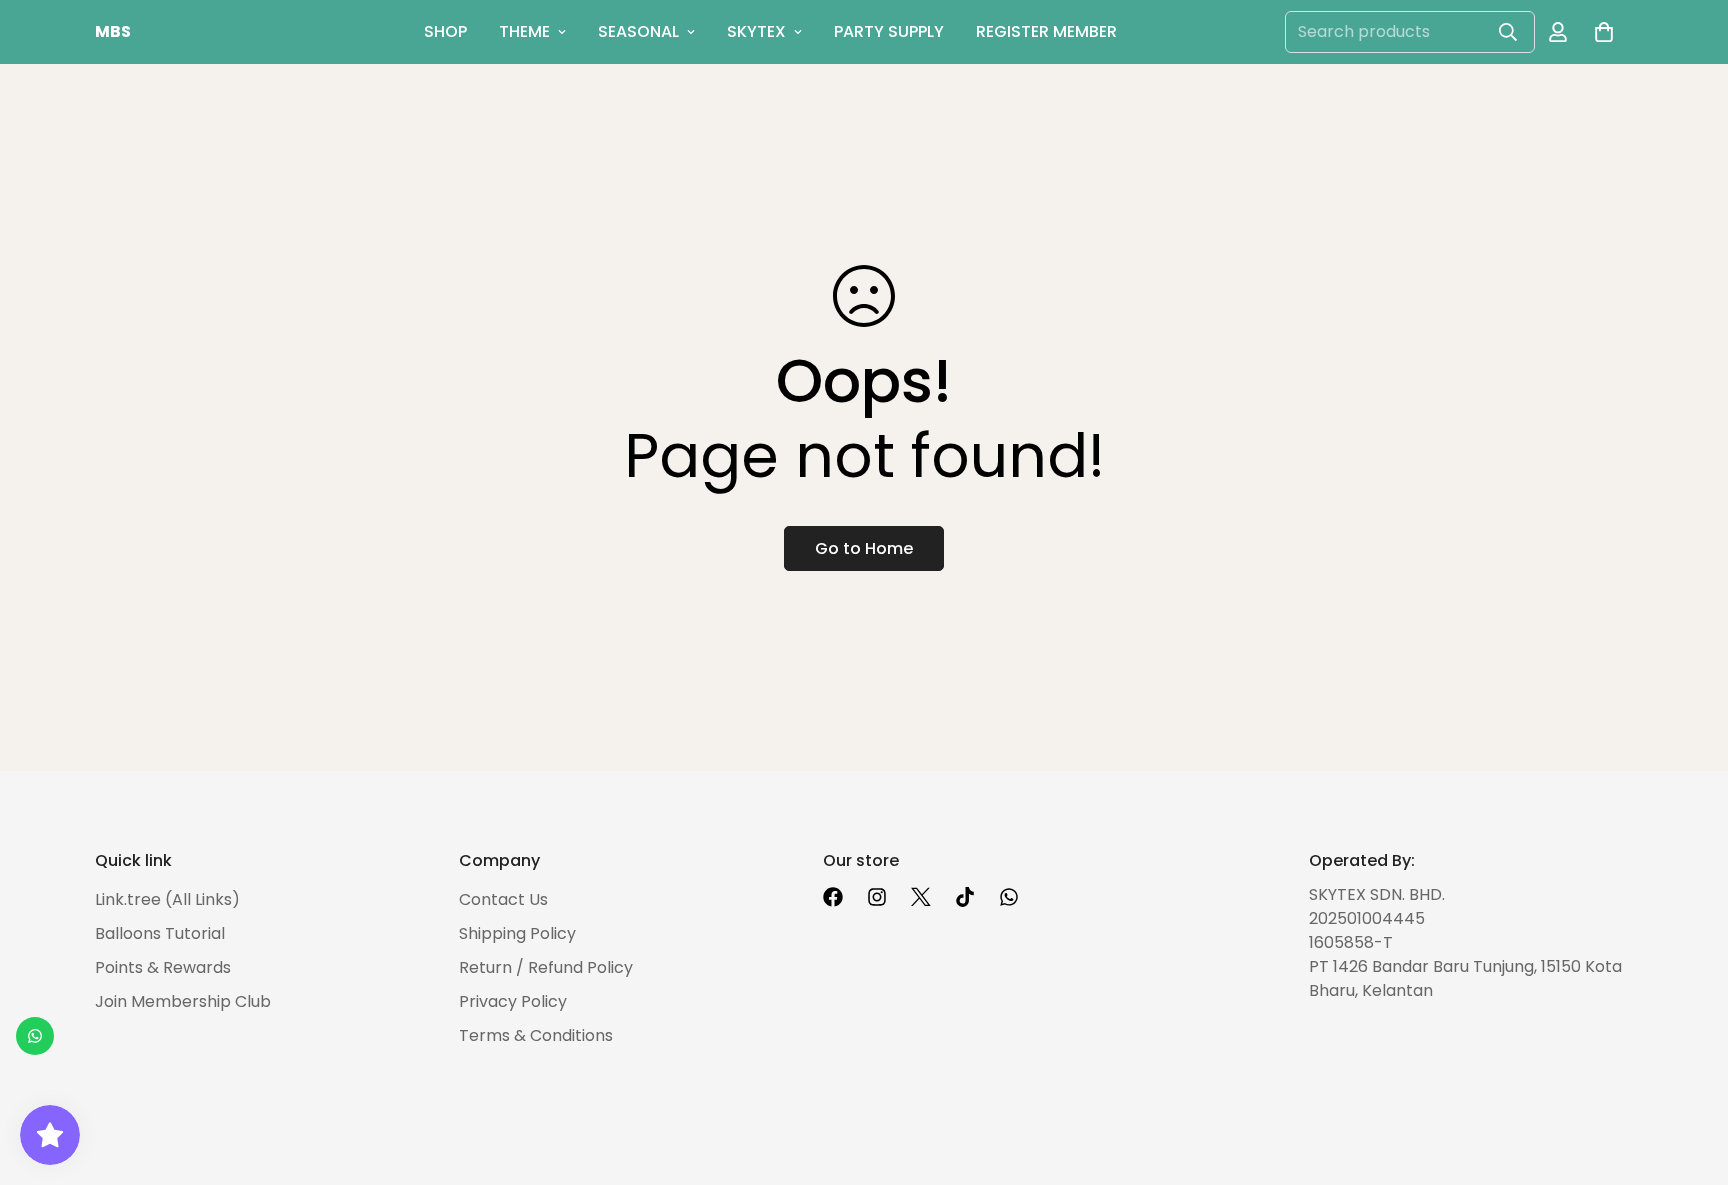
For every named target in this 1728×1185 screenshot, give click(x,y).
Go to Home (864, 548)
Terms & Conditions (536, 1035)
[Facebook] (833, 897)
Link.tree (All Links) (167, 899)
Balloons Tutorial (160, 933)
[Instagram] (877, 897)
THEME (524, 31)
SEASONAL (638, 31)
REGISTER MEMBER (1046, 31)
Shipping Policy (517, 933)
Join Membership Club (183, 1001)
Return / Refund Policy (546, 967)
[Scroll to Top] (1689, 1076)
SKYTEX (756, 31)
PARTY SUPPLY (889, 31)
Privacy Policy (513, 1001)
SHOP (445, 31)
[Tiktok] (965, 897)
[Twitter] (921, 897)
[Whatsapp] (1009, 897)
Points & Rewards (163, 967)
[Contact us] (35, 1036)
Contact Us (503, 899)
